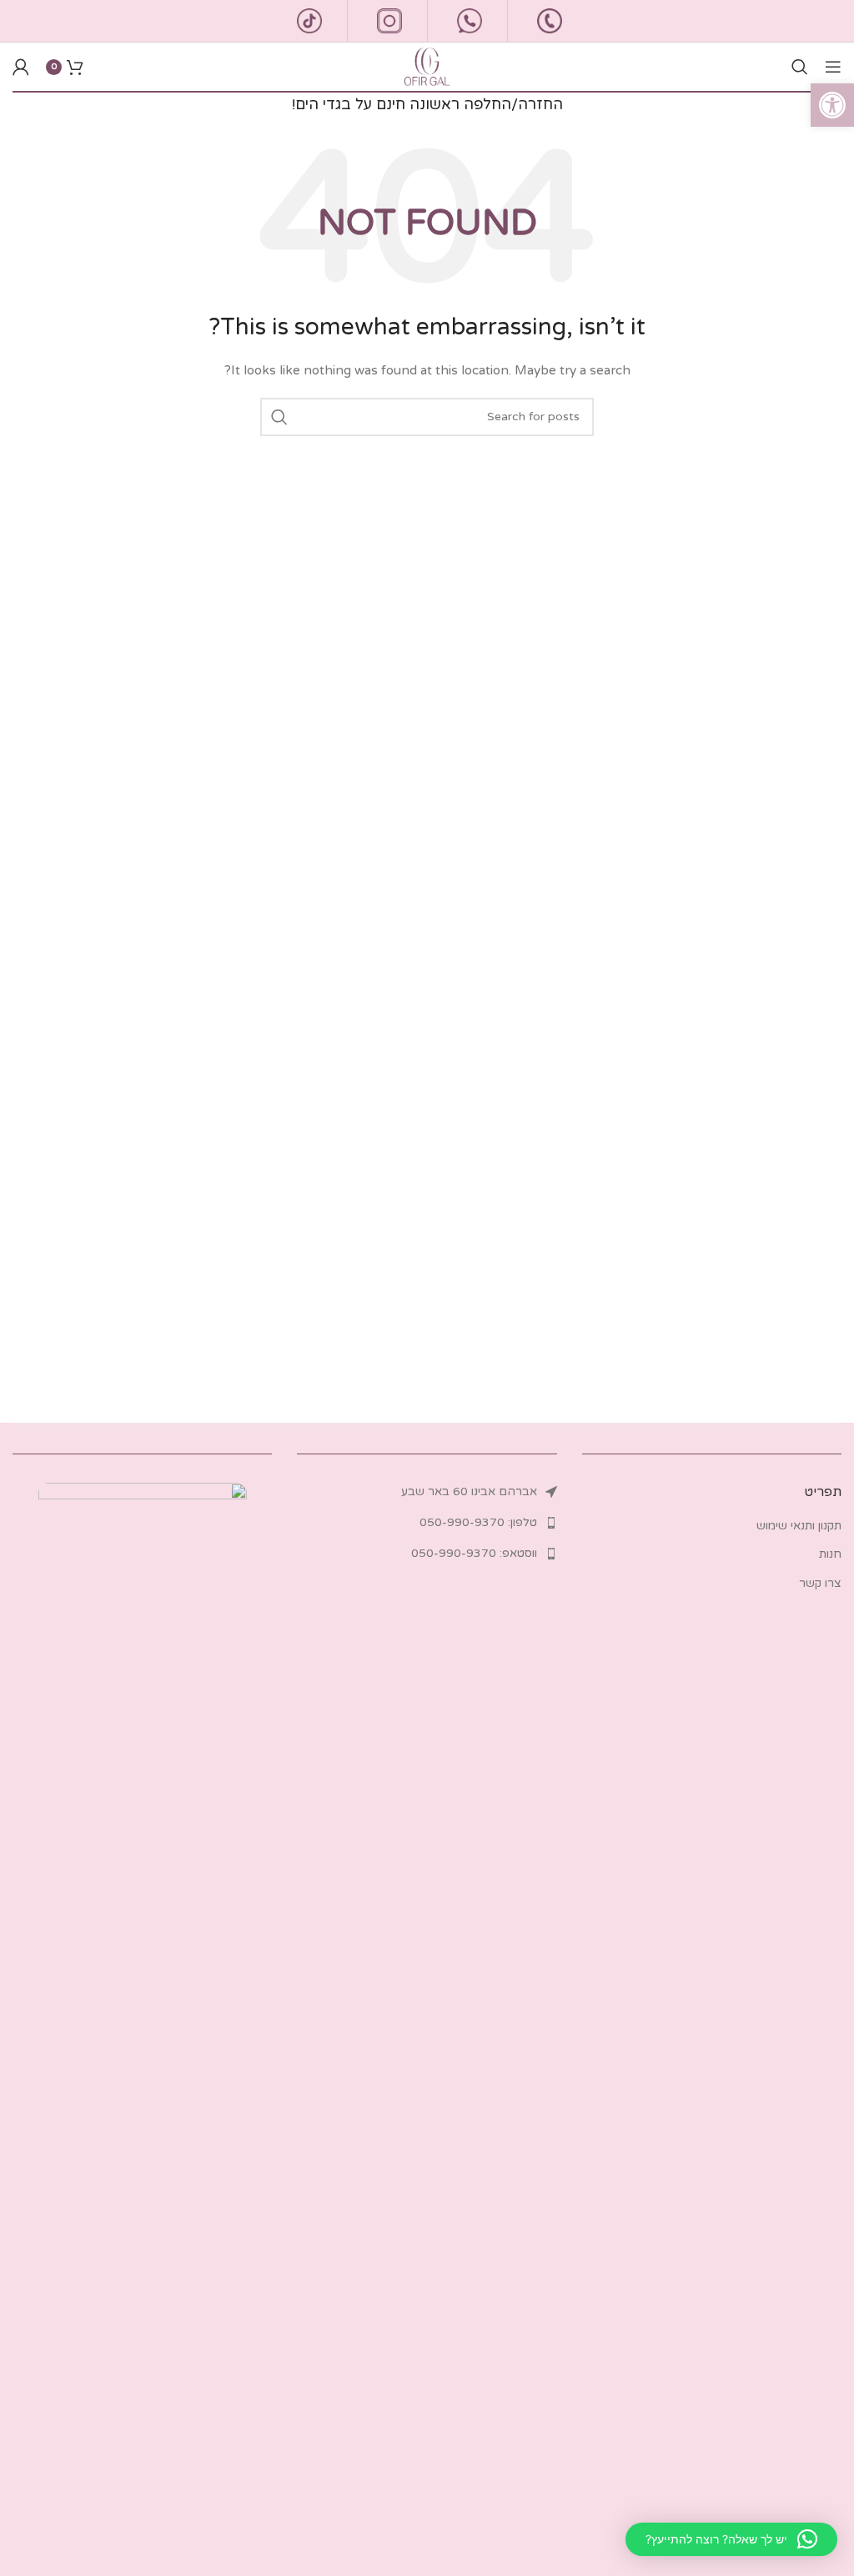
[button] (832, 105)
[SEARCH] (279, 417)
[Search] (800, 67)
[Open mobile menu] (833, 67)
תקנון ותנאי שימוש (799, 1526)
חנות (830, 1554)
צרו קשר (820, 1583)
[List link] (427, 1492)
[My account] (21, 67)
